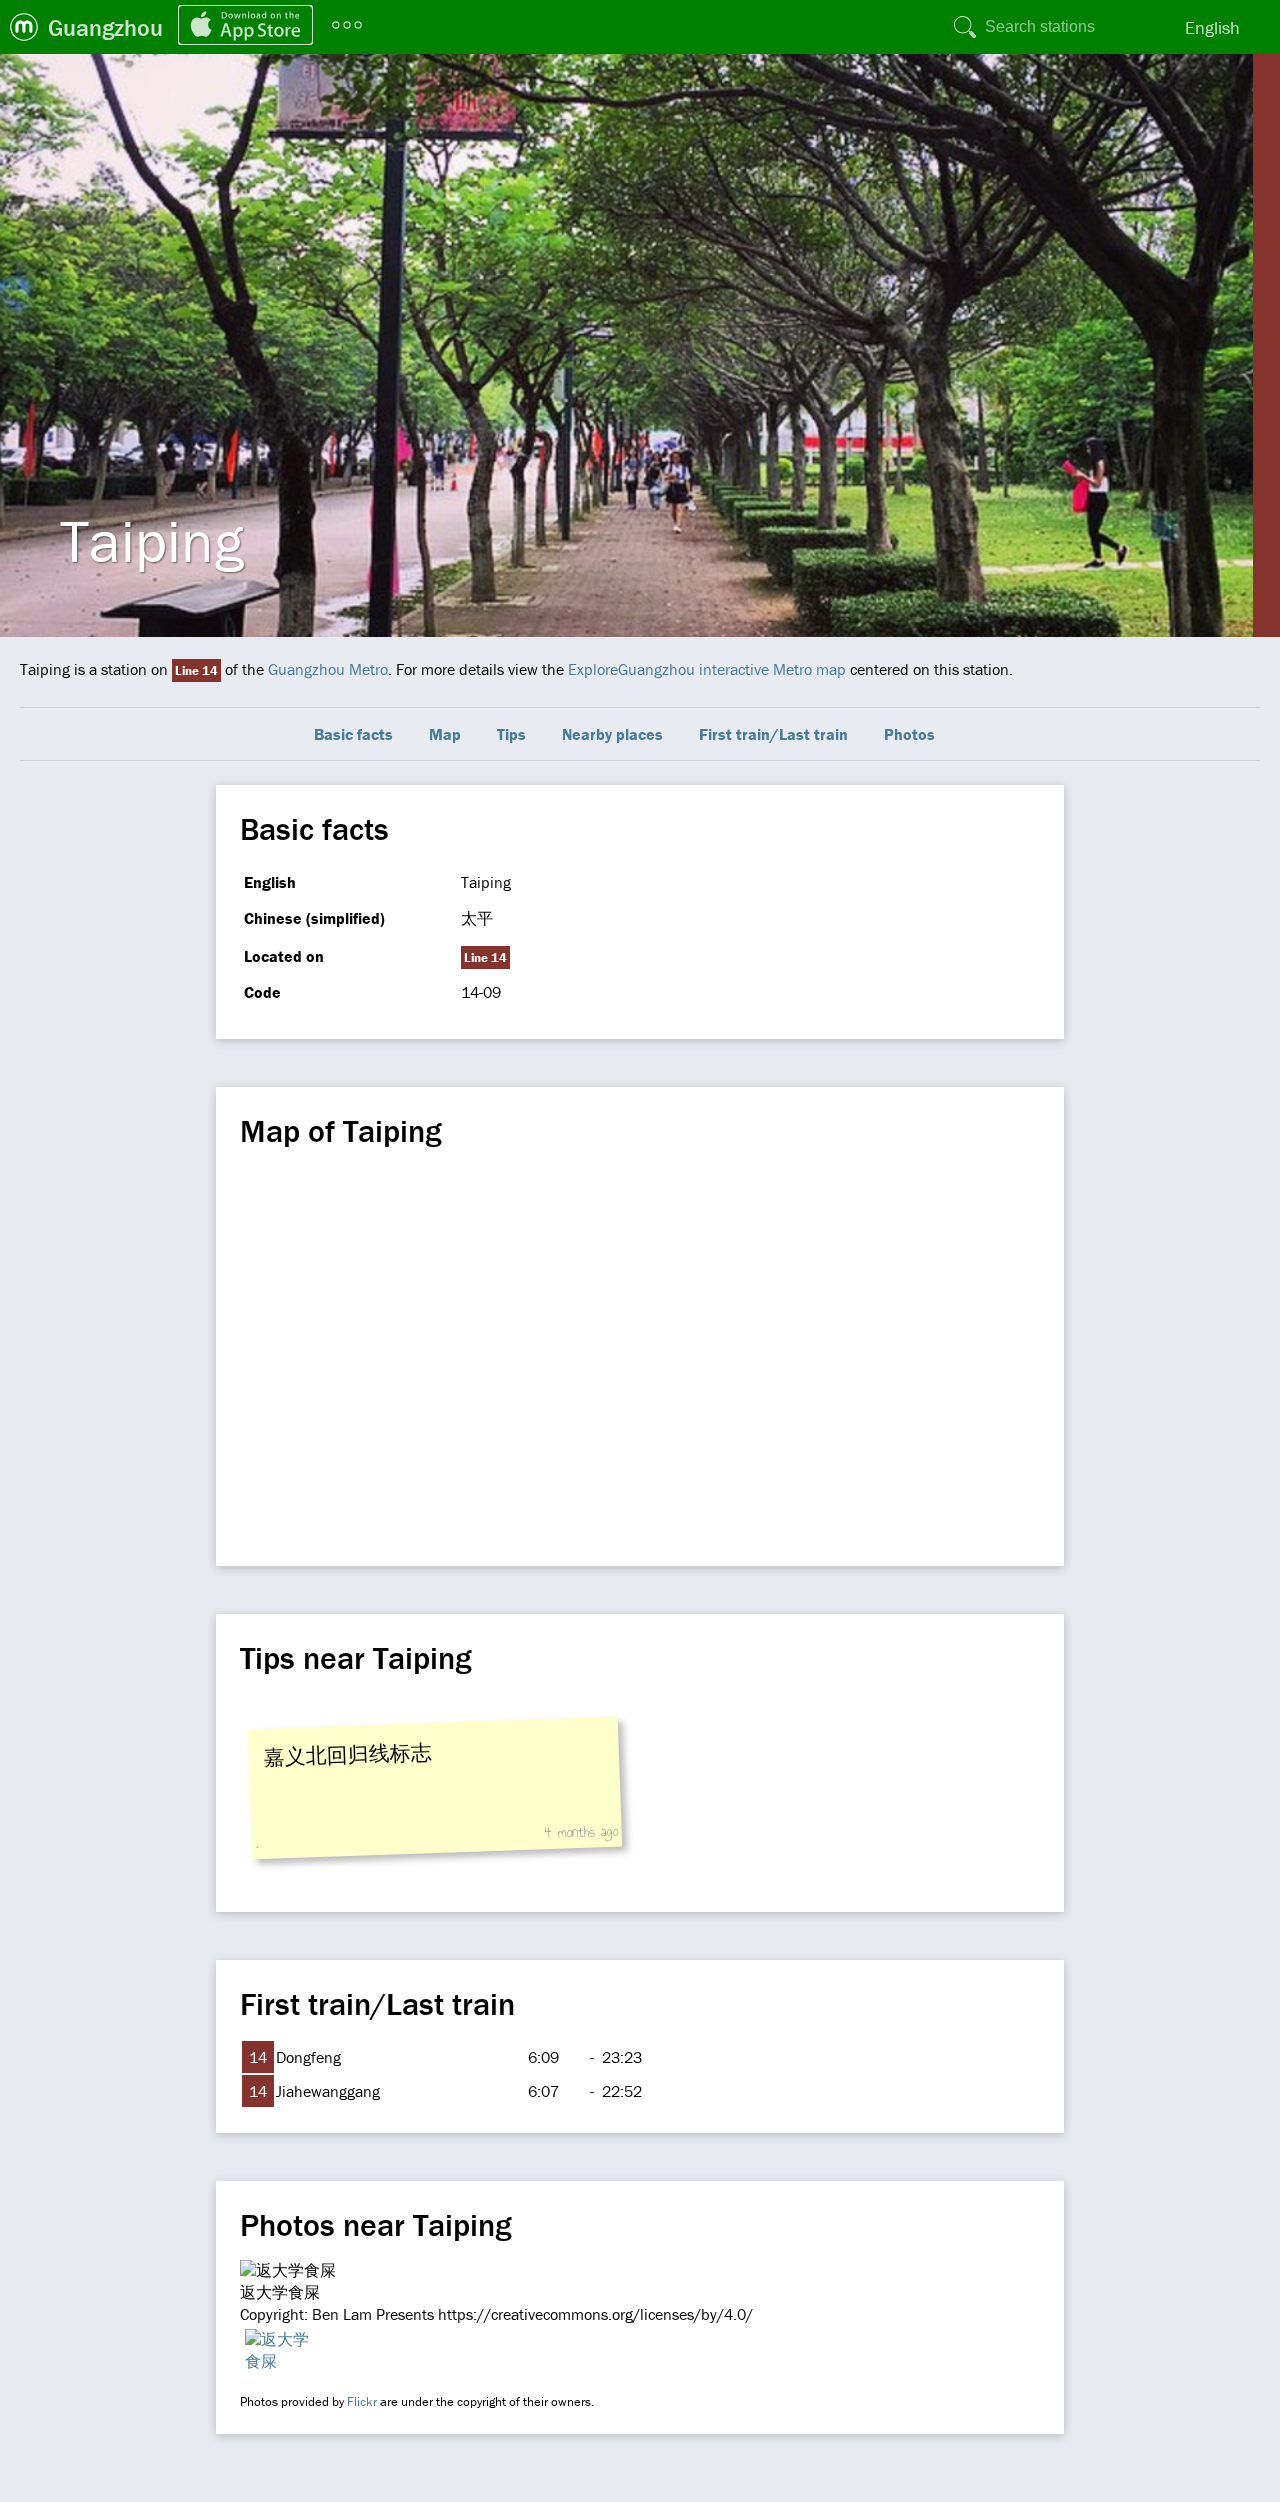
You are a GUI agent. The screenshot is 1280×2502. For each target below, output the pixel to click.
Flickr (362, 2401)
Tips (511, 734)
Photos (909, 734)
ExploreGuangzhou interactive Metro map (707, 669)
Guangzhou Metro (328, 669)
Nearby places (612, 734)
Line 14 (196, 670)
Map (445, 734)
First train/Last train (773, 734)
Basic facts (353, 734)
